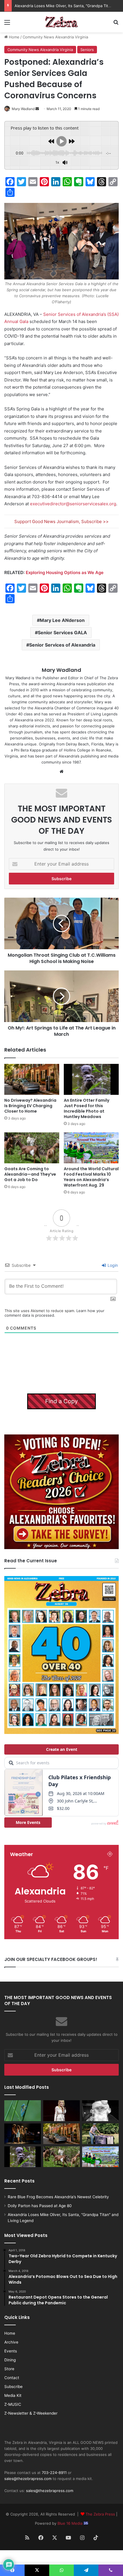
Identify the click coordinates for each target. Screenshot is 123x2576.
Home (14, 37)
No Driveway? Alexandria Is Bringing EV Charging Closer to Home (30, 1106)
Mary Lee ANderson (62, 620)
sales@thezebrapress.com (28, 2479)
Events (11, 2351)
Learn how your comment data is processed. (54, 1313)
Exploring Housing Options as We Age (65, 572)
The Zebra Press (100, 2514)
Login (112, 1265)
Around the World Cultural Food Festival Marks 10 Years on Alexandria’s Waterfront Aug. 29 (91, 1177)
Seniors (87, 50)
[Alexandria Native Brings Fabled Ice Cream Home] (100, 2134)
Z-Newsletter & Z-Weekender (31, 2413)
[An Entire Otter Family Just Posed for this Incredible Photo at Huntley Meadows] (91, 1079)
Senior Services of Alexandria (62, 645)
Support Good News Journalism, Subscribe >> (61, 521)
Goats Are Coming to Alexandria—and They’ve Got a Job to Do (30, 1174)
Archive (11, 2342)
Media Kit (13, 2395)
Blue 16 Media (71, 2523)
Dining (10, 2360)
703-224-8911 (54, 2473)
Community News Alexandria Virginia (55, 37)
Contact (12, 2378)
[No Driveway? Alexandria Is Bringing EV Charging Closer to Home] (32, 1079)
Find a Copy (61, 1401)
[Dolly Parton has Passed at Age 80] (61, 2111)
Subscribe (13, 2387)
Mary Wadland (23, 109)
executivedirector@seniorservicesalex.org (73, 504)
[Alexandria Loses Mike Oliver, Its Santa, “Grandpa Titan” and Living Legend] (100, 2111)
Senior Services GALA (62, 633)
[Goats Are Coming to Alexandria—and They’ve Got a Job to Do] (32, 1148)
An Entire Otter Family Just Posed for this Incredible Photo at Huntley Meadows (87, 1108)
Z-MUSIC (13, 2404)
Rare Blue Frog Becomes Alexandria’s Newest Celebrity (58, 2197)
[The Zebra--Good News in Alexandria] (61, 22)
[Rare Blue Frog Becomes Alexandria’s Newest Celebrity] (23, 2111)
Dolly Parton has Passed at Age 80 (40, 2206)
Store (9, 2369)
